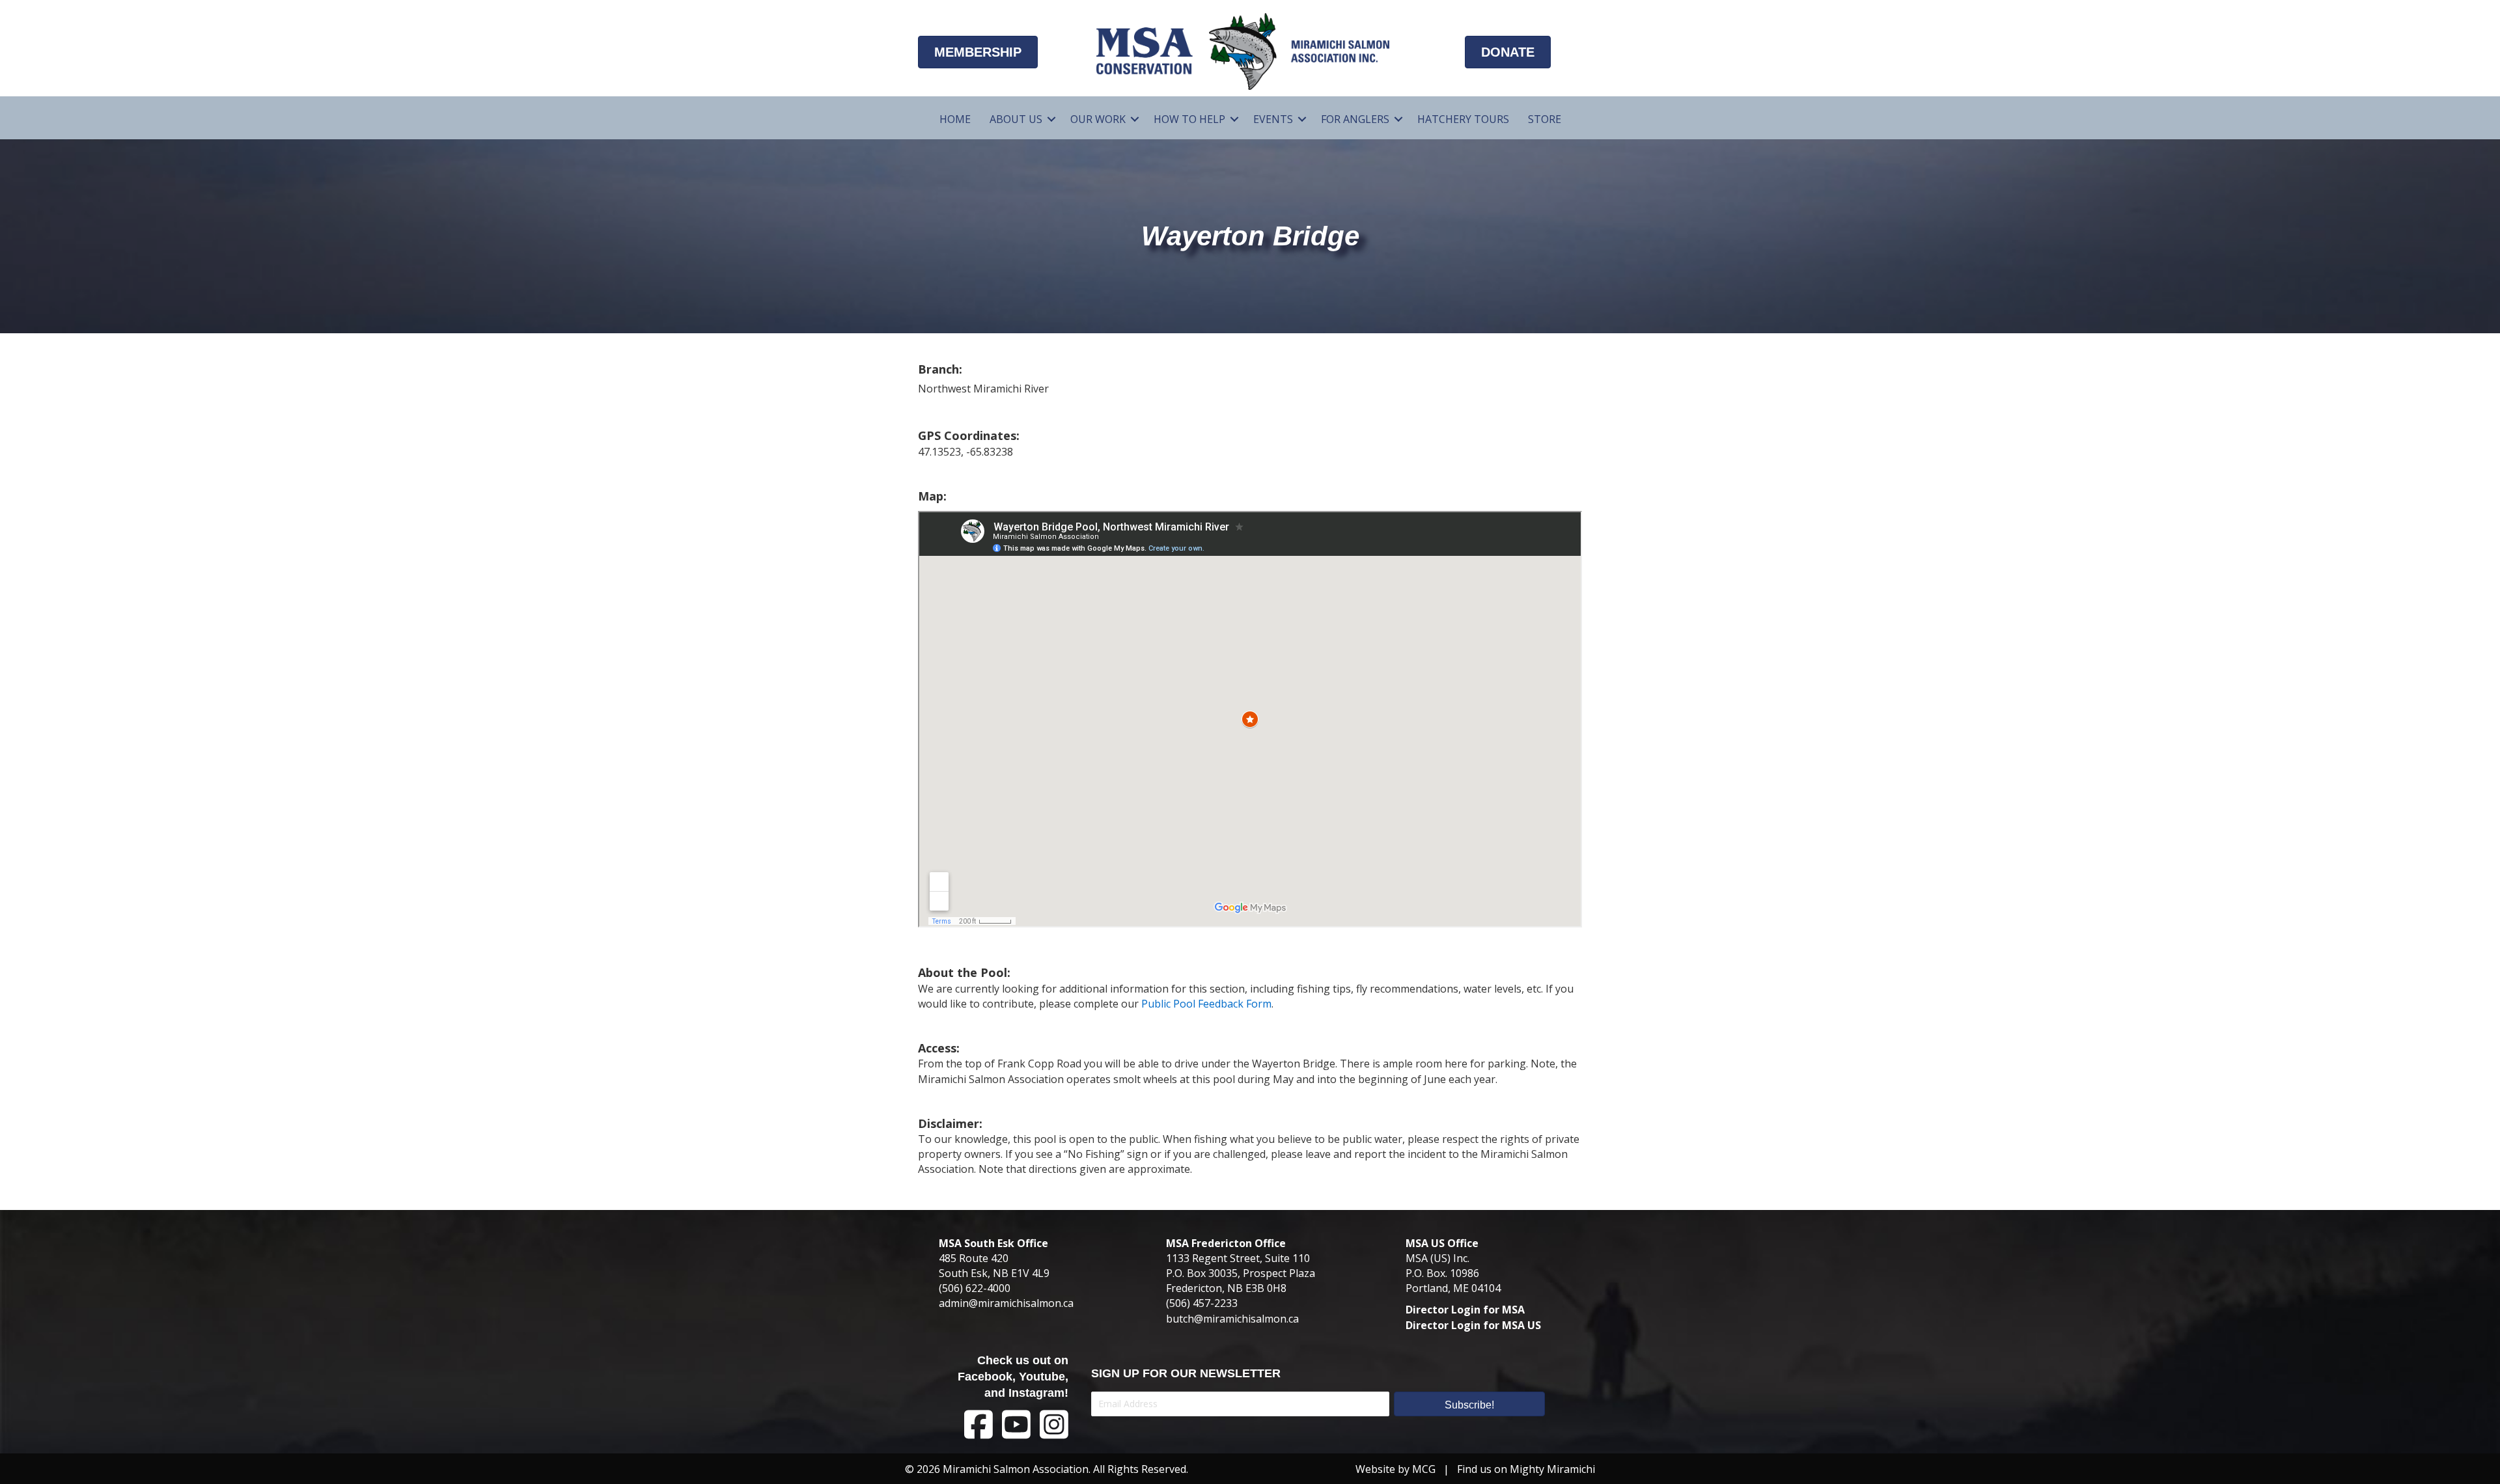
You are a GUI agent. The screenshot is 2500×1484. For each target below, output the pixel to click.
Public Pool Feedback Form (1206, 1004)
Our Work (1098, 119)
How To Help (1189, 119)
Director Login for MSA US (1473, 1325)
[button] (1051, 119)
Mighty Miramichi (1552, 1469)
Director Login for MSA (1465, 1310)
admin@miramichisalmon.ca (1006, 1303)
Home (955, 119)
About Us (1016, 119)
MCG (1424, 1469)
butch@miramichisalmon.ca (1232, 1319)
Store (1545, 119)
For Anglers (1355, 119)
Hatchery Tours (1463, 119)
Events (1273, 119)
